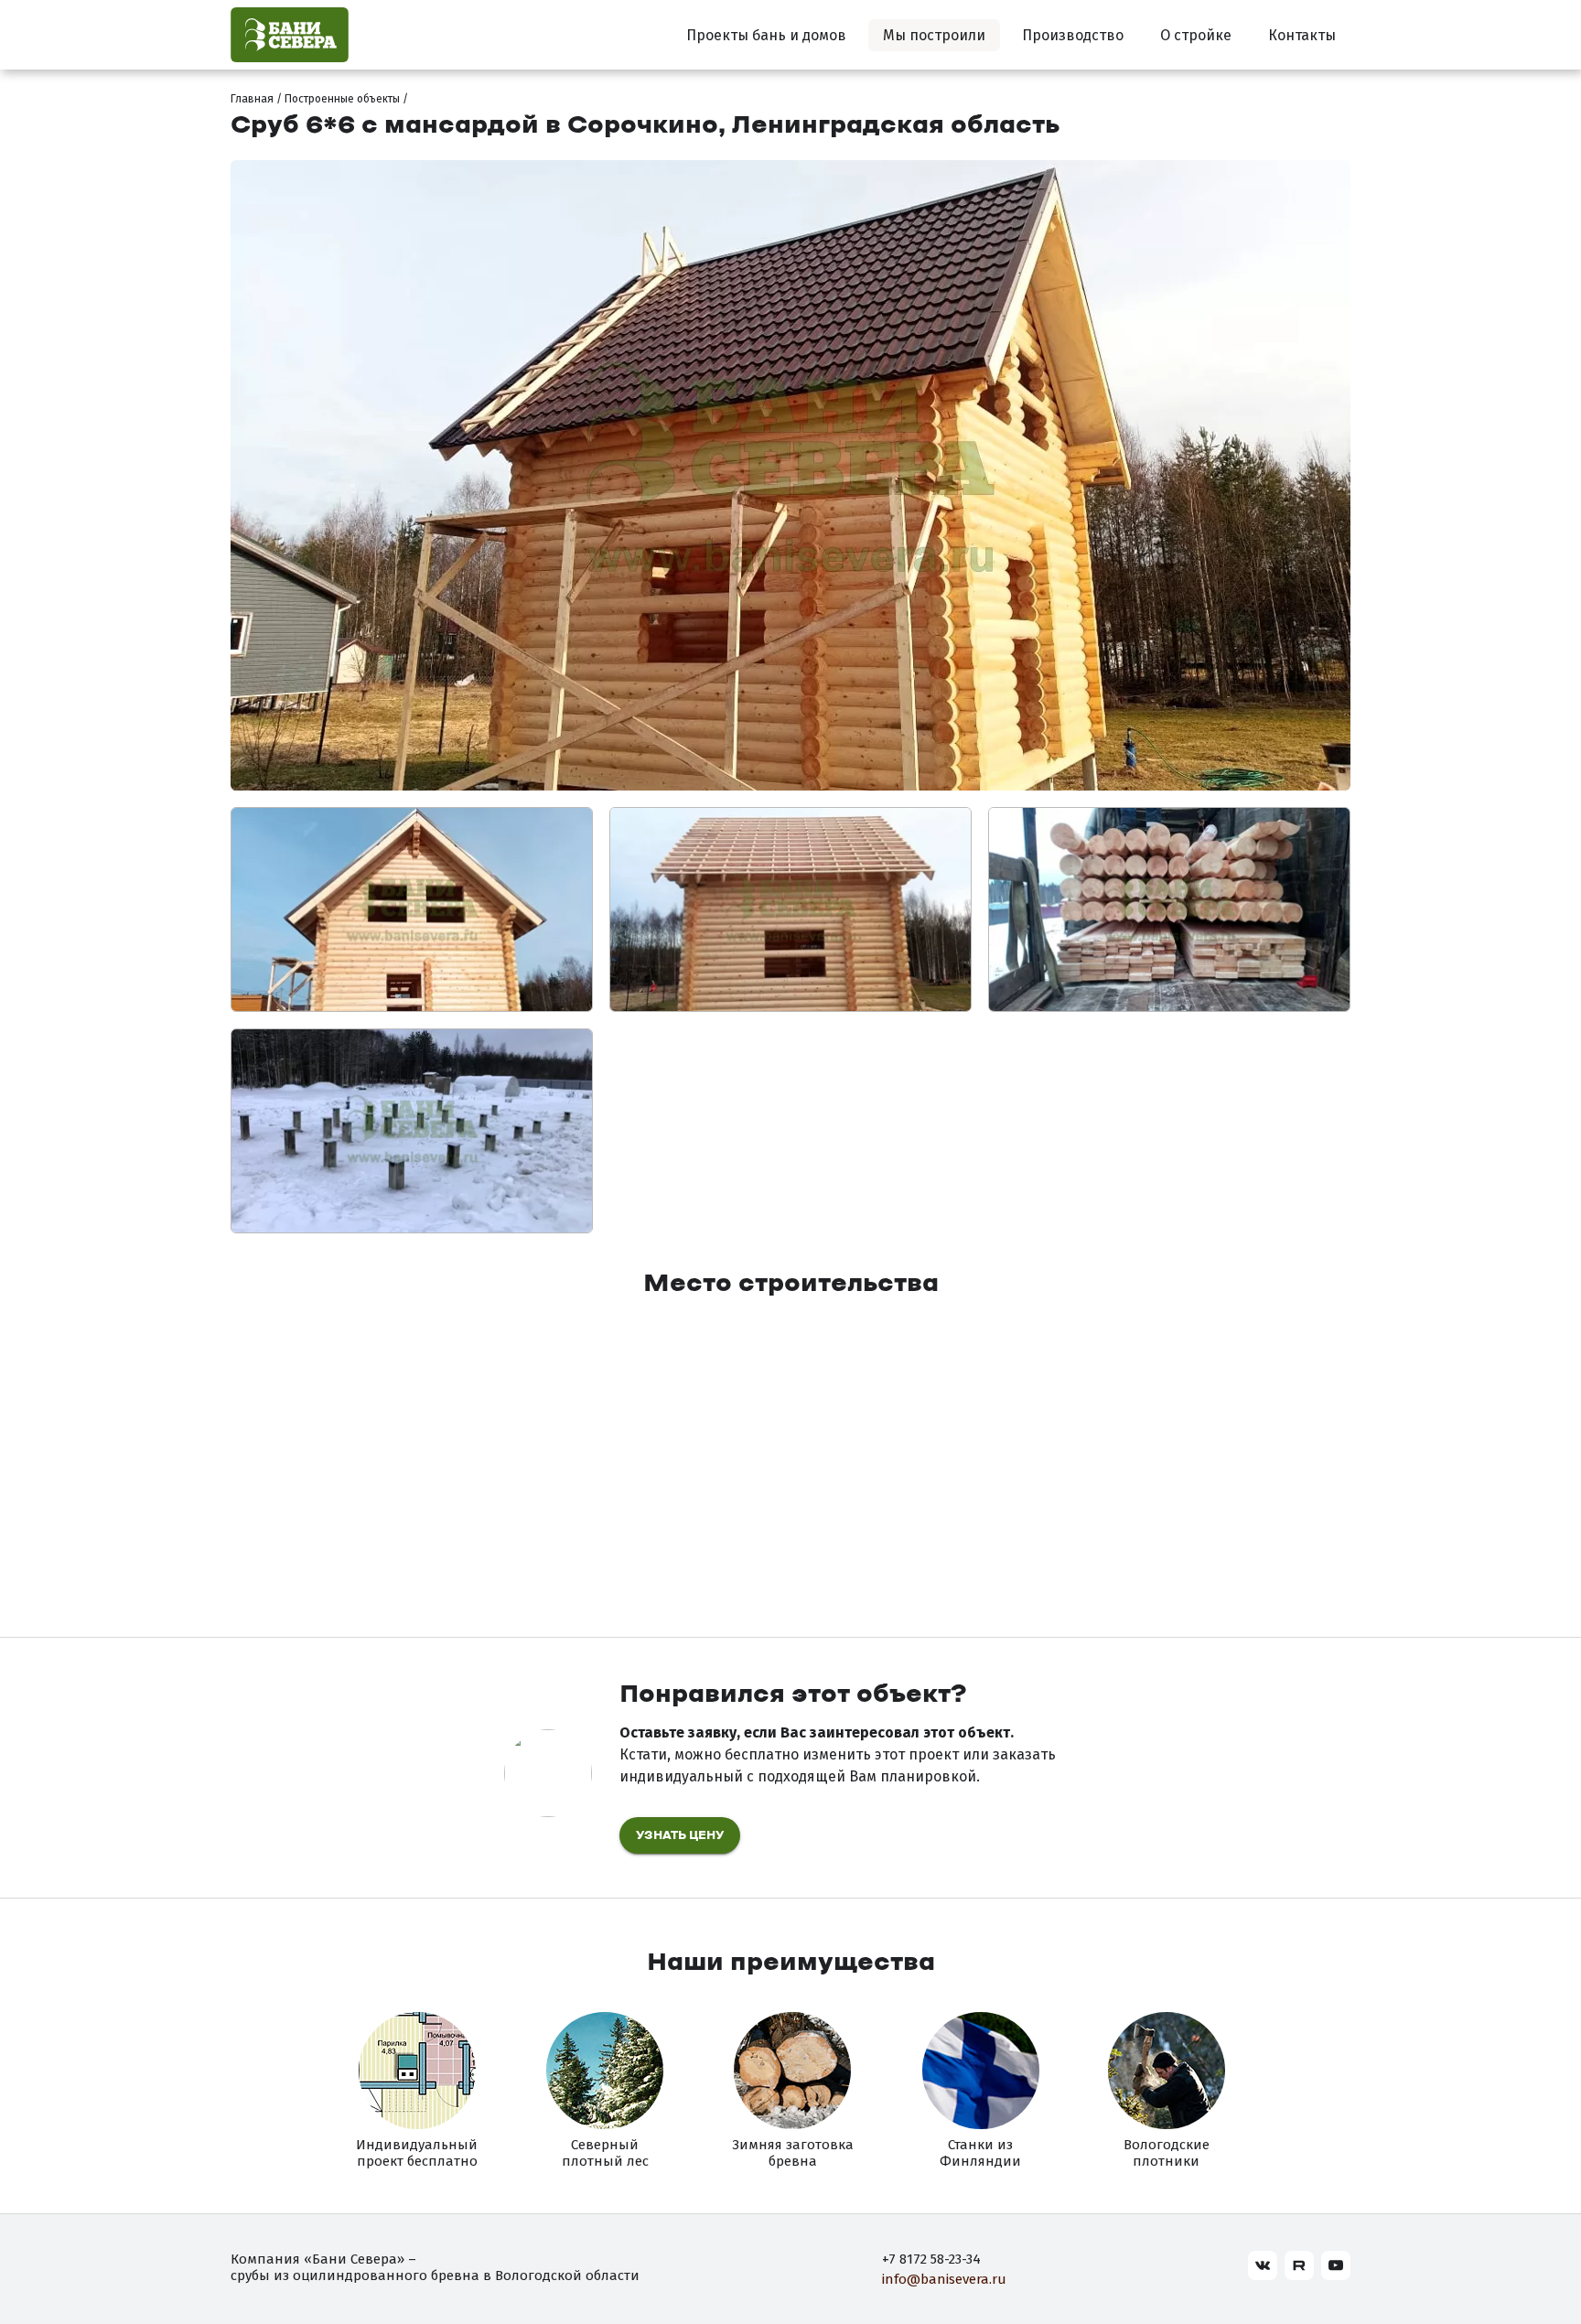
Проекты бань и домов (766, 35)
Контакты (1302, 35)
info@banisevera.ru (944, 2279)
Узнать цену (680, 1836)
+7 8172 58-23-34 (931, 2259)
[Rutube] (1299, 2265)
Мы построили (934, 35)
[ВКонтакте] (1263, 2265)
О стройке (1196, 35)
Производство (1073, 35)
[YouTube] (1336, 2265)
